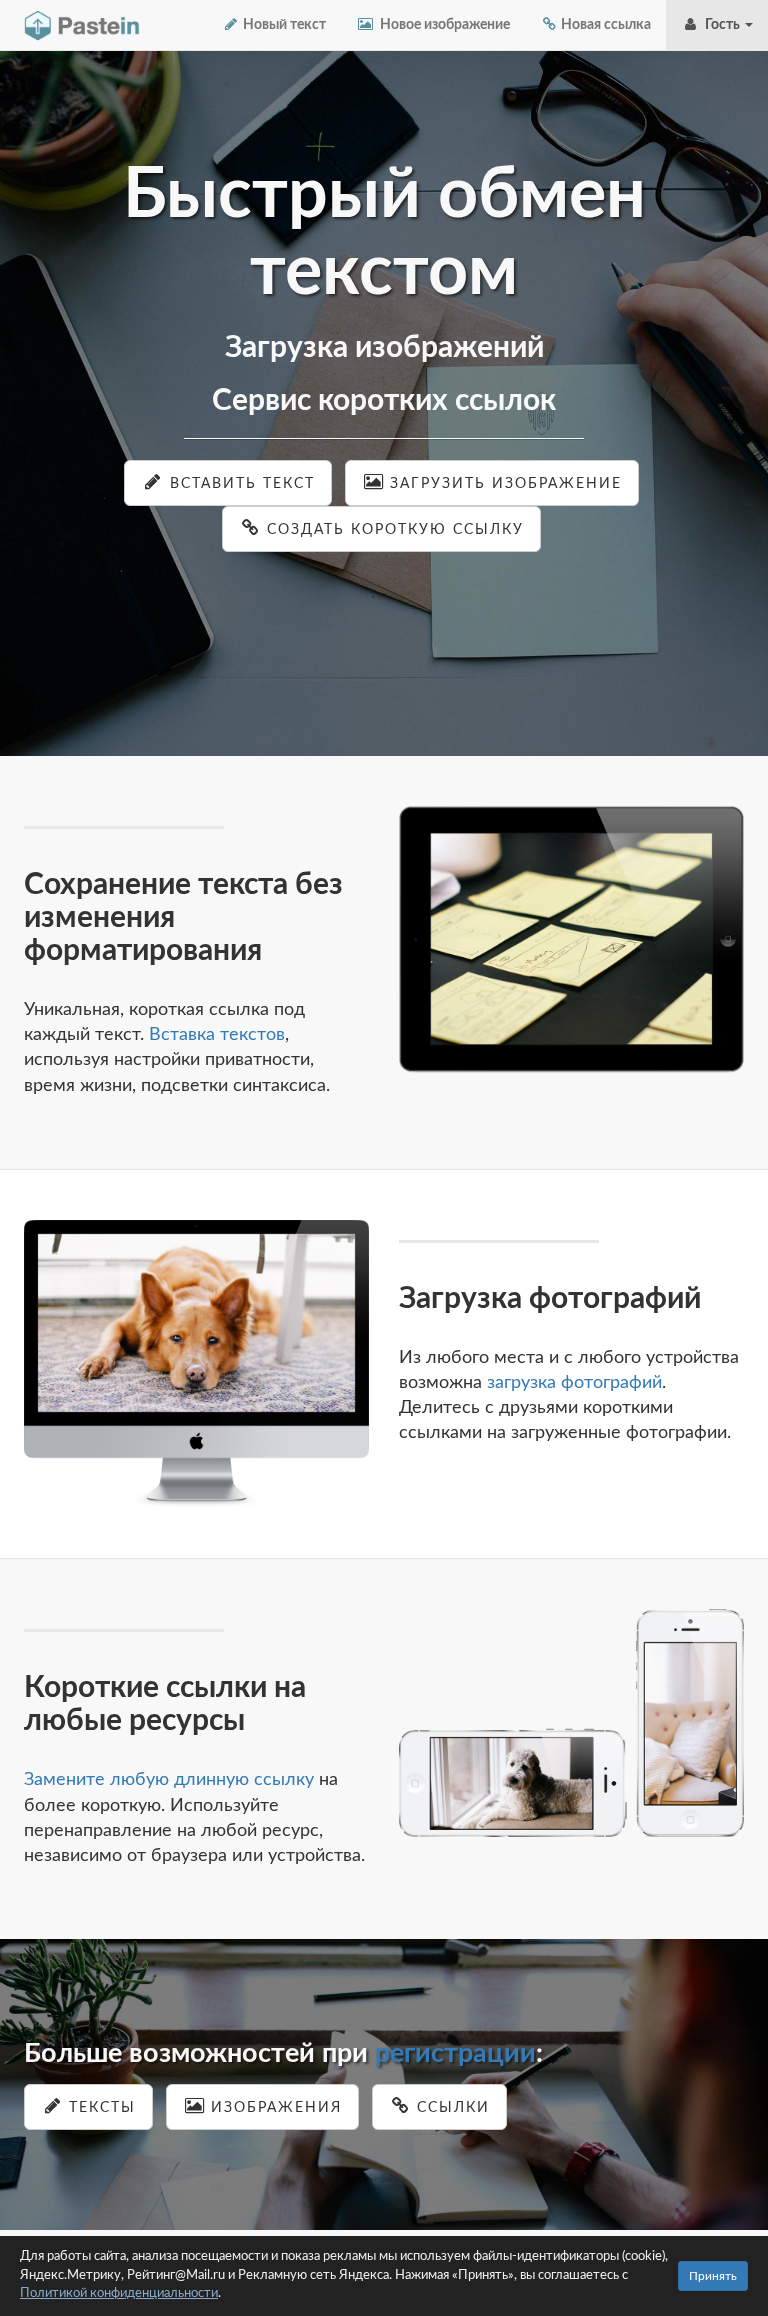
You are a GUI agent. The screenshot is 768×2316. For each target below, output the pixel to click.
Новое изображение (442, 25)
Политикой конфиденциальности (119, 2293)
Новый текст (283, 25)
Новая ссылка (604, 25)
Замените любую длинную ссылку (169, 1780)
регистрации (455, 2053)
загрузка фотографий (574, 1383)
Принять (713, 2276)
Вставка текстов (217, 1035)
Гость (721, 25)
